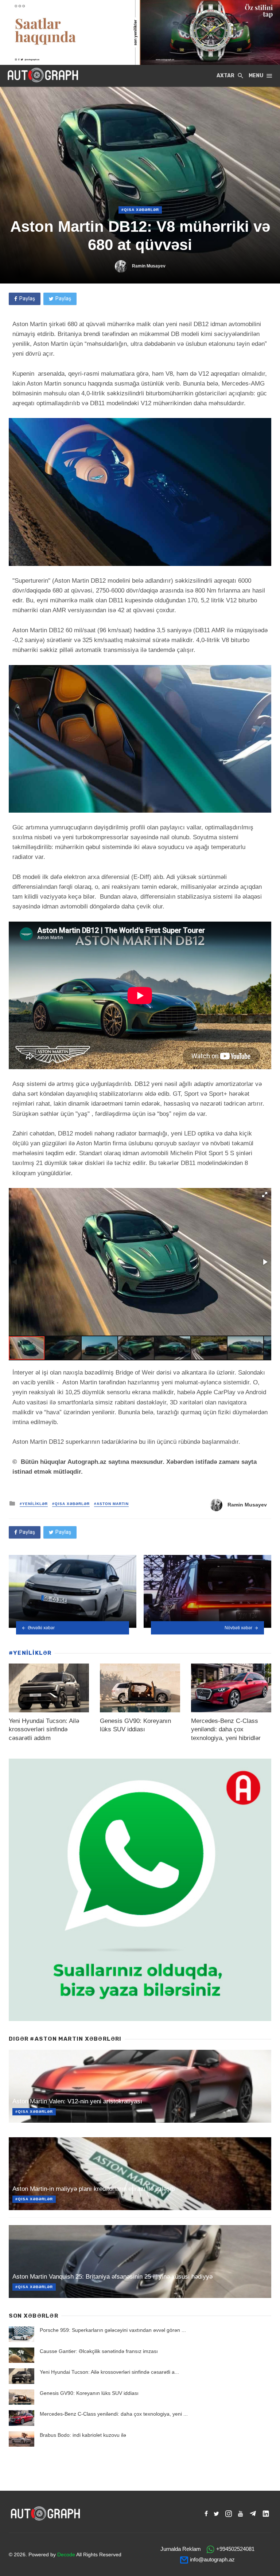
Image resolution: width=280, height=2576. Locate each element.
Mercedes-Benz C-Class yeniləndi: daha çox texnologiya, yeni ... (114, 2414)
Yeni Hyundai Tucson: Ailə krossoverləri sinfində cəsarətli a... (109, 2372)
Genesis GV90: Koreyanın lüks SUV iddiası (89, 2393)
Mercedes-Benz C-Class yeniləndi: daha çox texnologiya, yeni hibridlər (226, 1729)
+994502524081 (235, 2549)
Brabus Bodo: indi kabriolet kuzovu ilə (83, 2435)
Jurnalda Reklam (181, 2549)
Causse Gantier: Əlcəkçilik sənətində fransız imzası (99, 2351)
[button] (265, 1195)
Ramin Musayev (149, 266)
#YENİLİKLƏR (34, 1504)
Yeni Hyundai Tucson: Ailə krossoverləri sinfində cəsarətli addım (44, 1729)
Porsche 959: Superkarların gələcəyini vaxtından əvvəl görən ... (113, 2330)
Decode (66, 2554)
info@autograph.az (212, 2559)
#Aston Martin (111, 1504)
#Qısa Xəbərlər (140, 210)
